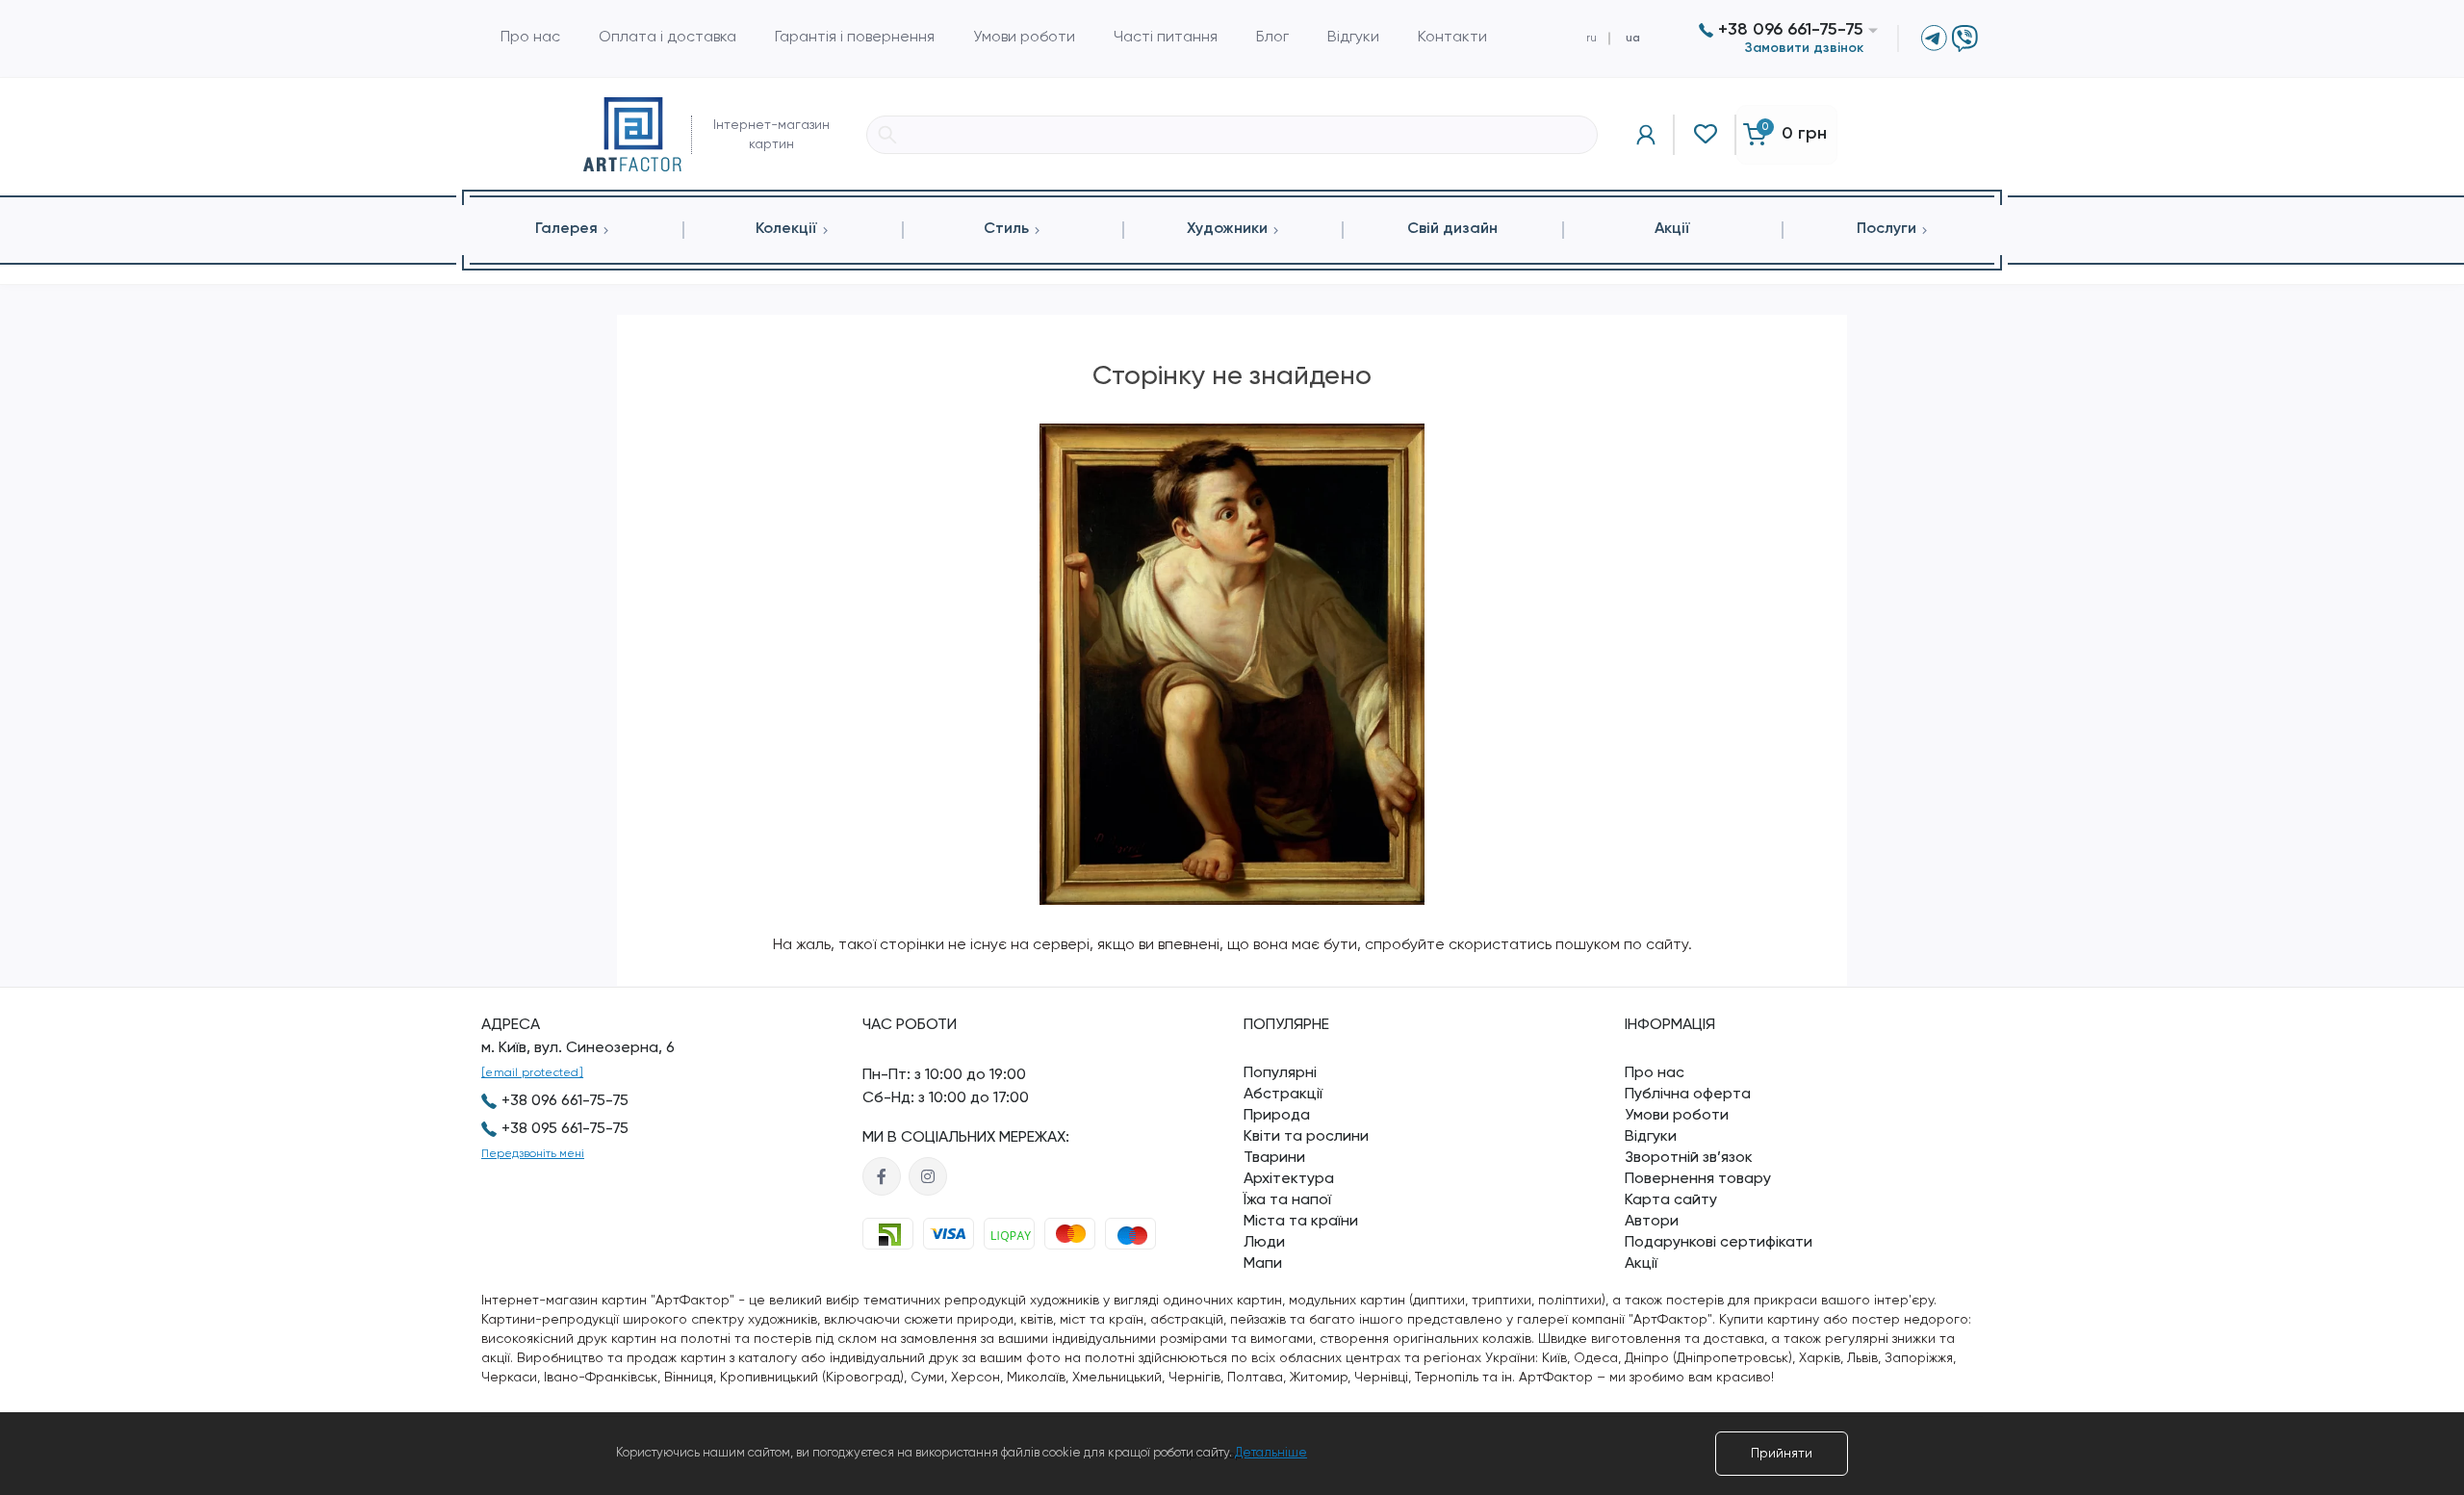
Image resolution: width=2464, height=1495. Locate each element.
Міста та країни (1301, 1222)
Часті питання (1166, 38)
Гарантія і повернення (855, 38)
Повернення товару (1698, 1179)
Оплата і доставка (667, 38)
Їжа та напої (1287, 1200)
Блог (1272, 38)
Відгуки (1353, 38)
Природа (1277, 1116)
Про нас (530, 38)
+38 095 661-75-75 (565, 1129)
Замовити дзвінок (1804, 48)
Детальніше (1271, 1453)
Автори (1652, 1222)
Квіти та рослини (1306, 1137)
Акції (1641, 1264)
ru (1591, 39)
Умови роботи (1024, 38)
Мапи (1263, 1264)
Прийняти (1782, 1454)
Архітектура (1289, 1179)
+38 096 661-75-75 (1788, 30)
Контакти (1452, 38)
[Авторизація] (1646, 135)
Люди (1264, 1243)
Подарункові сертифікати (1719, 1243)
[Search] (887, 135)
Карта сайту (1671, 1200)
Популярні (1280, 1073)
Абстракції (1283, 1095)
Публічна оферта (1688, 1095)
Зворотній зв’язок (1689, 1158)
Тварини (1274, 1158)
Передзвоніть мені (533, 1154)
